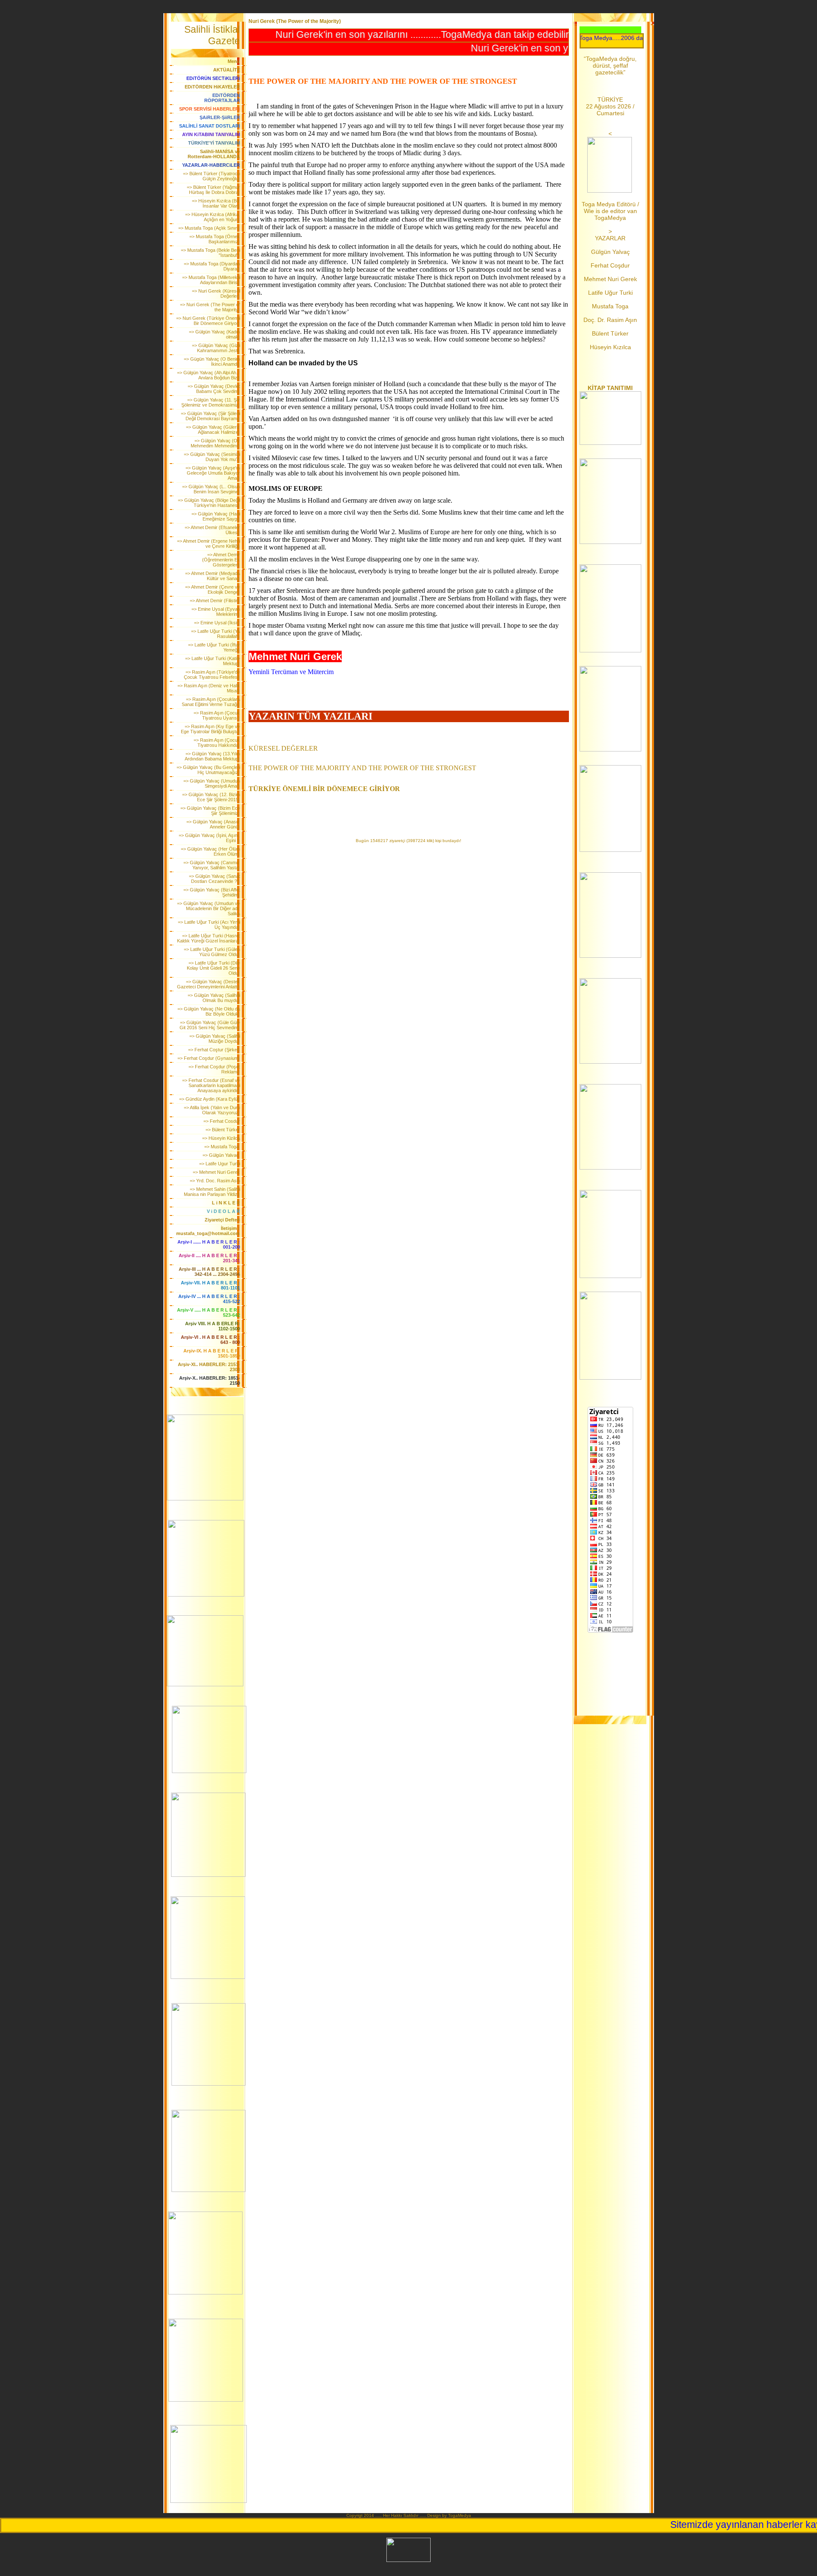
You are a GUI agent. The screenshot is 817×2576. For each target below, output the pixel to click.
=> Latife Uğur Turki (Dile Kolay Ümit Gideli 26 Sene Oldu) (213, 968)
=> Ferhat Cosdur (222, 1121)
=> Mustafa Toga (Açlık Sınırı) (209, 228)
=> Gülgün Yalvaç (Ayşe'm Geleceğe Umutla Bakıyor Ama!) (213, 473)
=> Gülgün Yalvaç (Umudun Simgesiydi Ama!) (212, 783)
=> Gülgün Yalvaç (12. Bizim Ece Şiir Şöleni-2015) (211, 797)
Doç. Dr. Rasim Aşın (610, 320)
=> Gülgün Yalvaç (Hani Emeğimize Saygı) (216, 516)
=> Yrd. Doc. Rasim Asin (215, 1181)
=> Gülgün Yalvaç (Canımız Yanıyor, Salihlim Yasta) (212, 865)
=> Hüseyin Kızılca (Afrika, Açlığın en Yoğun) (213, 217)
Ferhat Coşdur (610, 265)
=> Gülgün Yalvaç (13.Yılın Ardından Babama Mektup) (212, 756)
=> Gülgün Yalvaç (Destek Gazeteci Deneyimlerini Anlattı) (209, 984)
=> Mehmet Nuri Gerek (216, 1172)
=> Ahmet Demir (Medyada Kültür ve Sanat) (213, 576)
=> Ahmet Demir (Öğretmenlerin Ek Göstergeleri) (221, 560)
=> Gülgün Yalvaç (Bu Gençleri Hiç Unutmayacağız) (208, 770)
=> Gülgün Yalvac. (221, 1155)
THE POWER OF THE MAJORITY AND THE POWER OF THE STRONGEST (362, 768)
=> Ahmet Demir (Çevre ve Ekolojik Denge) (213, 589)
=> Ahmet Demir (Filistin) (215, 601)
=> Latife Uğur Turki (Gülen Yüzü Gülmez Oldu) (212, 952)
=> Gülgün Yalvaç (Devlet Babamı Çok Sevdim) (214, 389)
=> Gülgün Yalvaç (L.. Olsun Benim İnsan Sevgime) (211, 489)
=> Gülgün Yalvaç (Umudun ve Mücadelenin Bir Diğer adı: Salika (209, 908)
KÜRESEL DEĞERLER (283, 748)
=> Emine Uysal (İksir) (217, 623)
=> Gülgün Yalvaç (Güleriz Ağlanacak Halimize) (213, 430)
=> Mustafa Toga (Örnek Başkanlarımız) (215, 239)
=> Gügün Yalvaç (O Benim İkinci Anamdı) (212, 361)
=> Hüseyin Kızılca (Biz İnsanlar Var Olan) (216, 203)
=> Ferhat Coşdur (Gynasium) (209, 1058)
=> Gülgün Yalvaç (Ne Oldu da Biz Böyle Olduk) (209, 1011)
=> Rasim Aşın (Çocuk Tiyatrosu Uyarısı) (217, 715)
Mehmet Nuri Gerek (610, 279)
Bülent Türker (610, 333)
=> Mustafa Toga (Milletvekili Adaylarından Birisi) (211, 280)
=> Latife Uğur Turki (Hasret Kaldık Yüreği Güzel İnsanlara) (209, 938)
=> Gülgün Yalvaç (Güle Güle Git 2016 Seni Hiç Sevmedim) (210, 1025)
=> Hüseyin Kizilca (221, 1138)
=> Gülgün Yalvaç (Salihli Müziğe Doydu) (215, 1039)
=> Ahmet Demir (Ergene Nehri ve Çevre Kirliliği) (209, 544)
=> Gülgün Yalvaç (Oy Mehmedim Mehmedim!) (215, 443)
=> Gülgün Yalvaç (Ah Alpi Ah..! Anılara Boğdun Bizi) (209, 375)
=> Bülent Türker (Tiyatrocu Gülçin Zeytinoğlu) (211, 176)
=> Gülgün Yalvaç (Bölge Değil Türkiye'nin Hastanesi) (209, 503)
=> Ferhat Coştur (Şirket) (214, 1050)
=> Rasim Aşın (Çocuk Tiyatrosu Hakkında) (217, 743)
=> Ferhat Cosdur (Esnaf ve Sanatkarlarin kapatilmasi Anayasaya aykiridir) (211, 1085)
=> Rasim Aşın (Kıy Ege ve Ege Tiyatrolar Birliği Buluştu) (210, 729)
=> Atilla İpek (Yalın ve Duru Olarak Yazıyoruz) (212, 1110)
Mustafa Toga (610, 306)
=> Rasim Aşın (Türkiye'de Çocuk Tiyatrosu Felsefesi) (212, 675)
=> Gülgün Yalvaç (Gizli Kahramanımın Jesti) (216, 348)
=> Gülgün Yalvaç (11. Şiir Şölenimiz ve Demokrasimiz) (211, 402)
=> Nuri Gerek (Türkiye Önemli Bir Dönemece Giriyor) (208, 321)
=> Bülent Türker (223, 1130)
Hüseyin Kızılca (610, 347)
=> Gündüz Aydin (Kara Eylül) (210, 1099)
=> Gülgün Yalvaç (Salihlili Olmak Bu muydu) (214, 998)
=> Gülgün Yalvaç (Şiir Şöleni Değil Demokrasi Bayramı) (210, 416)
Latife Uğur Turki (610, 293)
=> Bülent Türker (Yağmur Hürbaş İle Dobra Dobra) (213, 190)
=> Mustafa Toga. (222, 1147)
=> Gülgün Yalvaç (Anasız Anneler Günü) (213, 824)
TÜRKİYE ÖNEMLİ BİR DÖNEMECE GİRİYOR (324, 789)
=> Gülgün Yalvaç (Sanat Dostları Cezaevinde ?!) (214, 879)
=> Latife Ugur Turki (220, 1164)
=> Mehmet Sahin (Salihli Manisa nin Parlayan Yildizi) (212, 1192)
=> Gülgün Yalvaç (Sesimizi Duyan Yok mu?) (212, 457)
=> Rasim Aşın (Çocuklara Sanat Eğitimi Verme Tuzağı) (211, 702)
